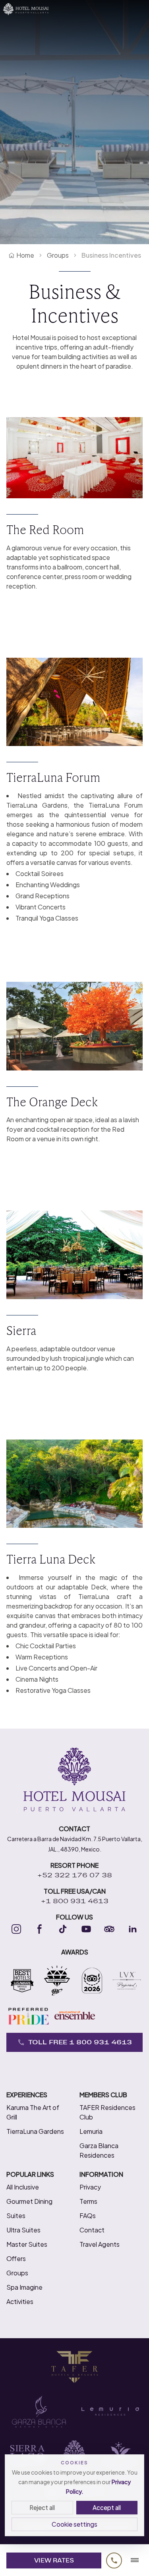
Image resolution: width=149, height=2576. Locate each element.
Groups (58, 255)
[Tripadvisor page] (109, 1929)
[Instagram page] (16, 1929)
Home (25, 255)
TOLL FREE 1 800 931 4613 (80, 2042)
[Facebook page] (40, 1929)
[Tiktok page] (63, 1929)
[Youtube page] (86, 1929)
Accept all (107, 2507)
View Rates (54, 2560)
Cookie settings (74, 2524)
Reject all (42, 2507)
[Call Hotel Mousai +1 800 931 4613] (114, 2560)
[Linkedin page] (133, 1929)
